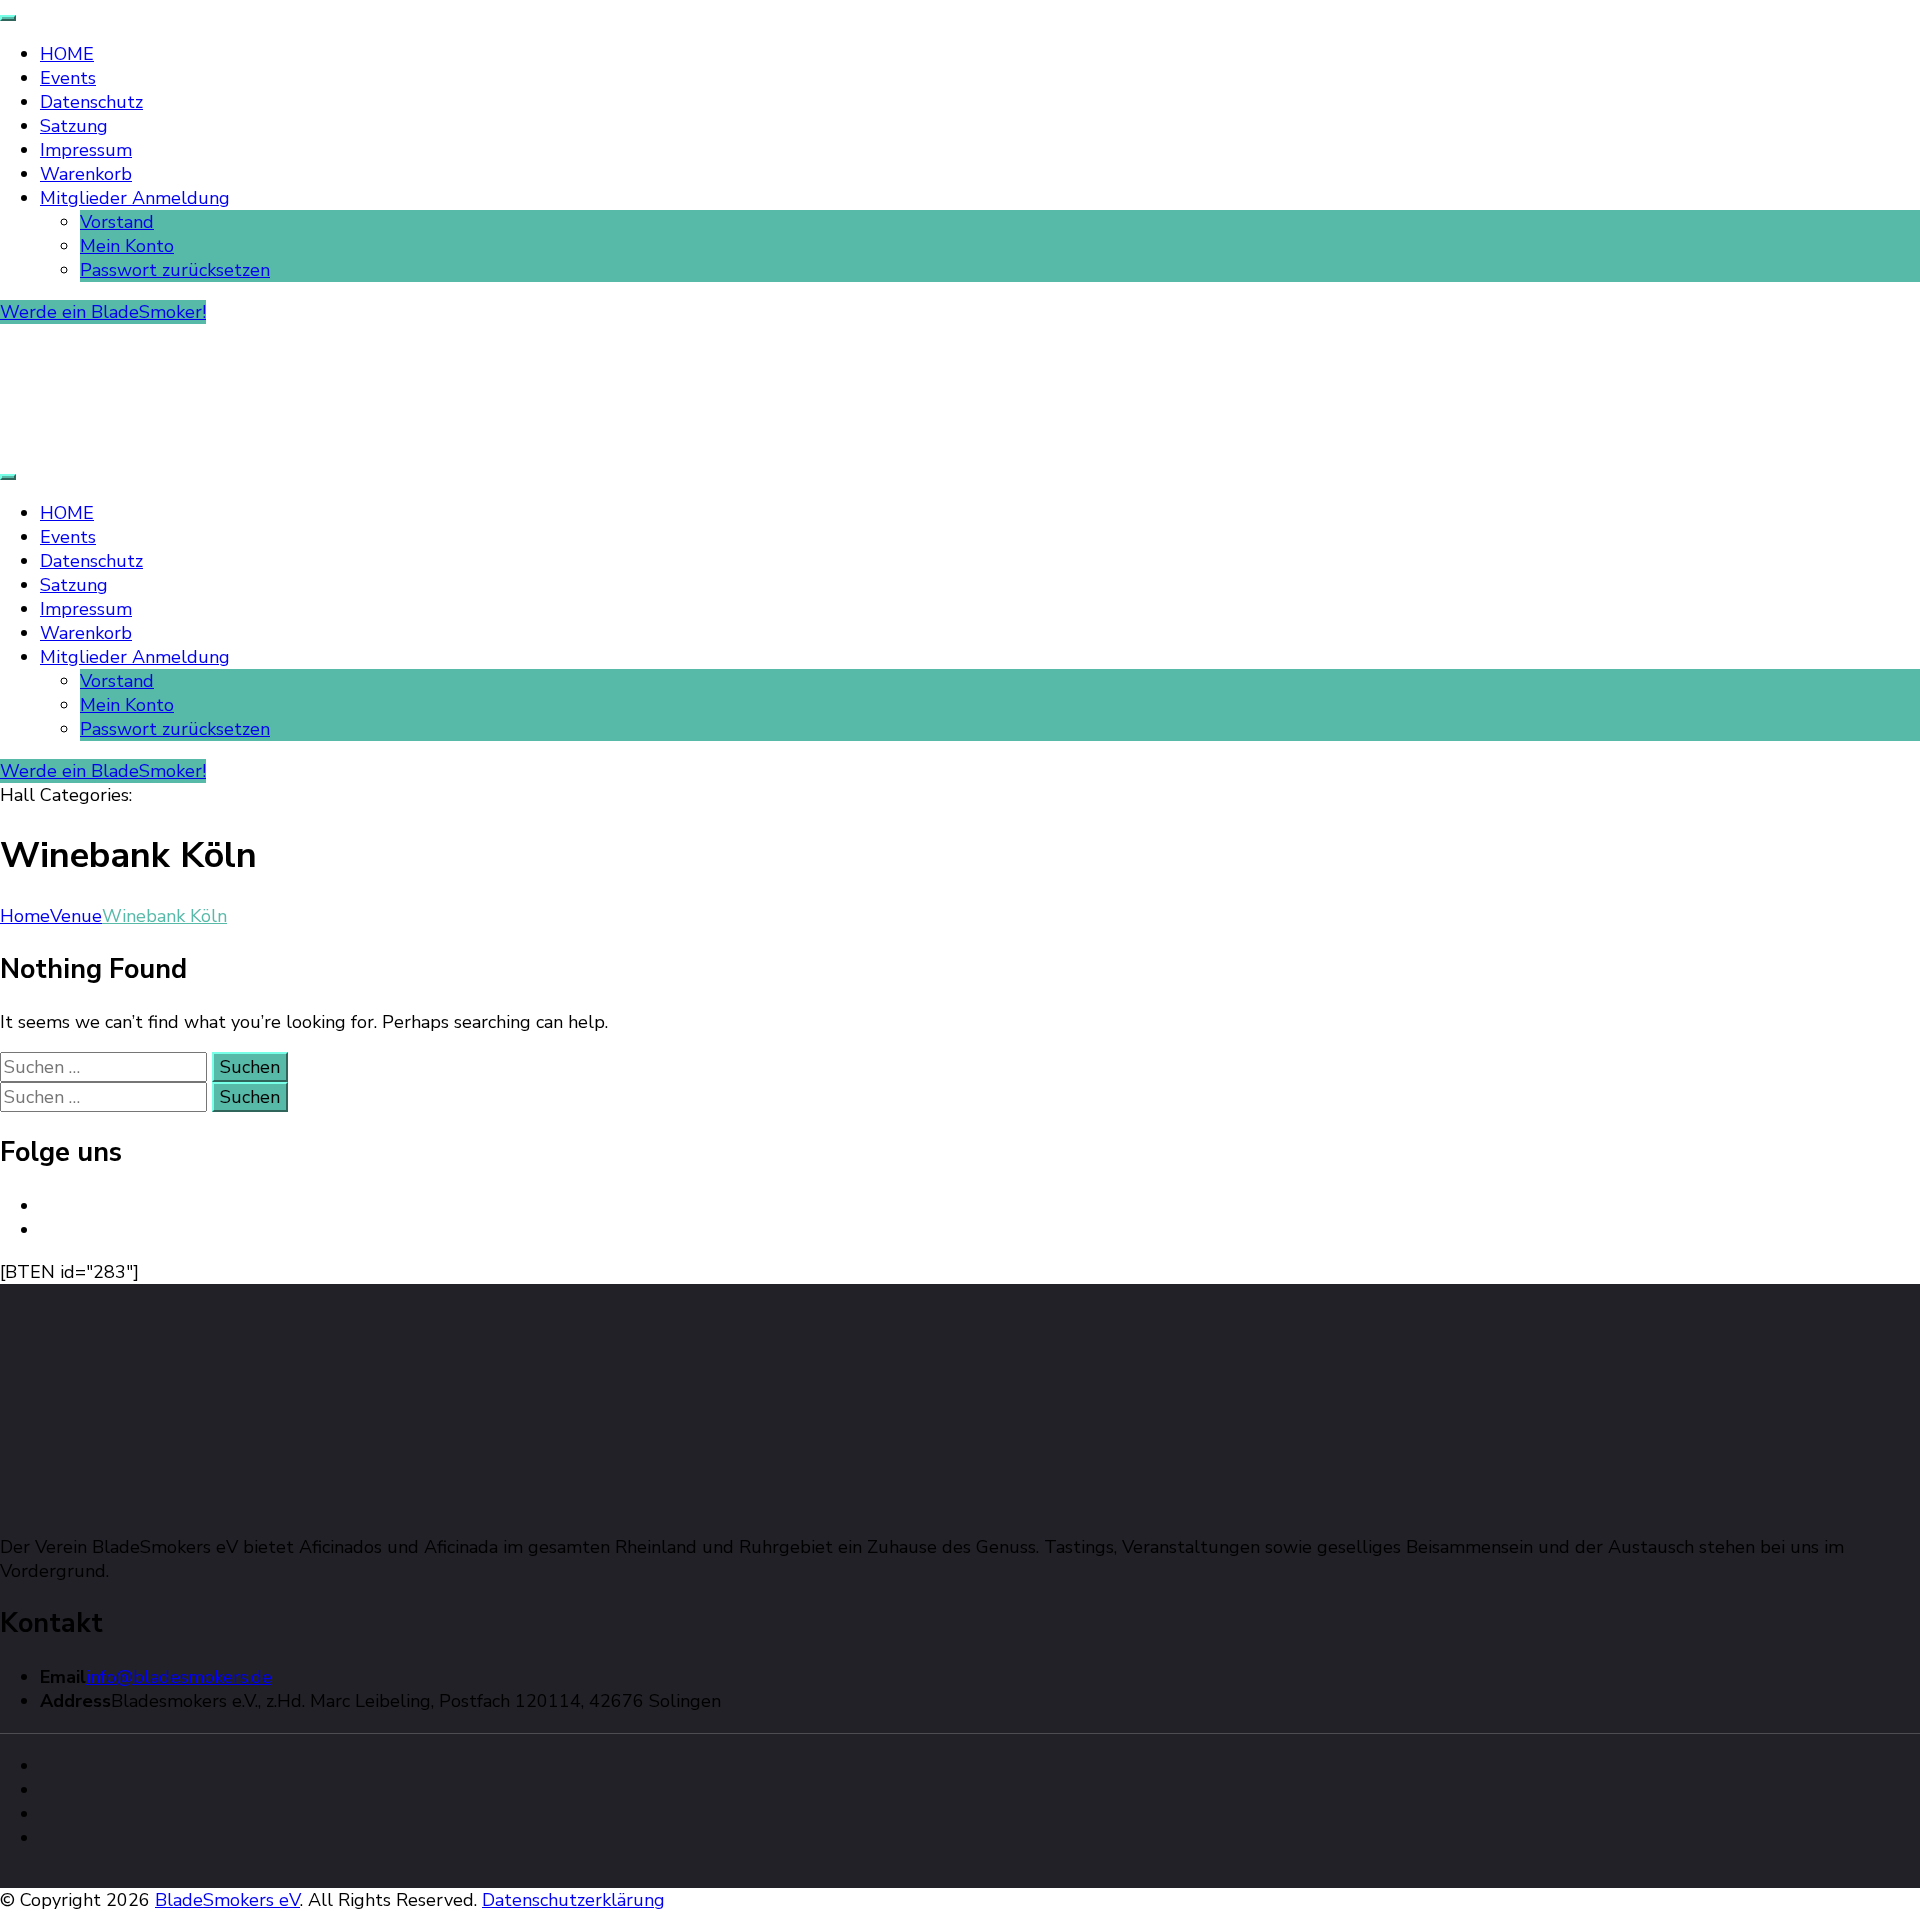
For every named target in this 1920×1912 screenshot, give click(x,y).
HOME (67, 54)
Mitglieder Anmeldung (135, 198)
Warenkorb (86, 174)
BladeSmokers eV (227, 1900)
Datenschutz (91, 102)
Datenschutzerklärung (573, 1900)
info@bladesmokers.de (179, 1677)
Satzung (74, 126)
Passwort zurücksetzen (175, 270)
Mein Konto (127, 246)
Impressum (86, 150)
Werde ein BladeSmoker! (103, 312)
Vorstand (117, 222)
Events (68, 78)
